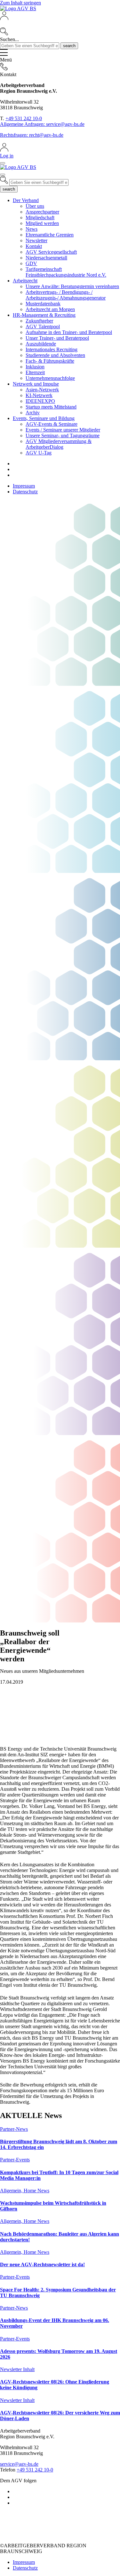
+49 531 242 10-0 (24, 118)
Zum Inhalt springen (20, 3)
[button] (60, 24)
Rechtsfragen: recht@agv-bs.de (32, 135)
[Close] (3, 163)
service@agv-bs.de (19, 2464)
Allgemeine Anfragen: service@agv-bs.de (42, 124)
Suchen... (9, 39)
